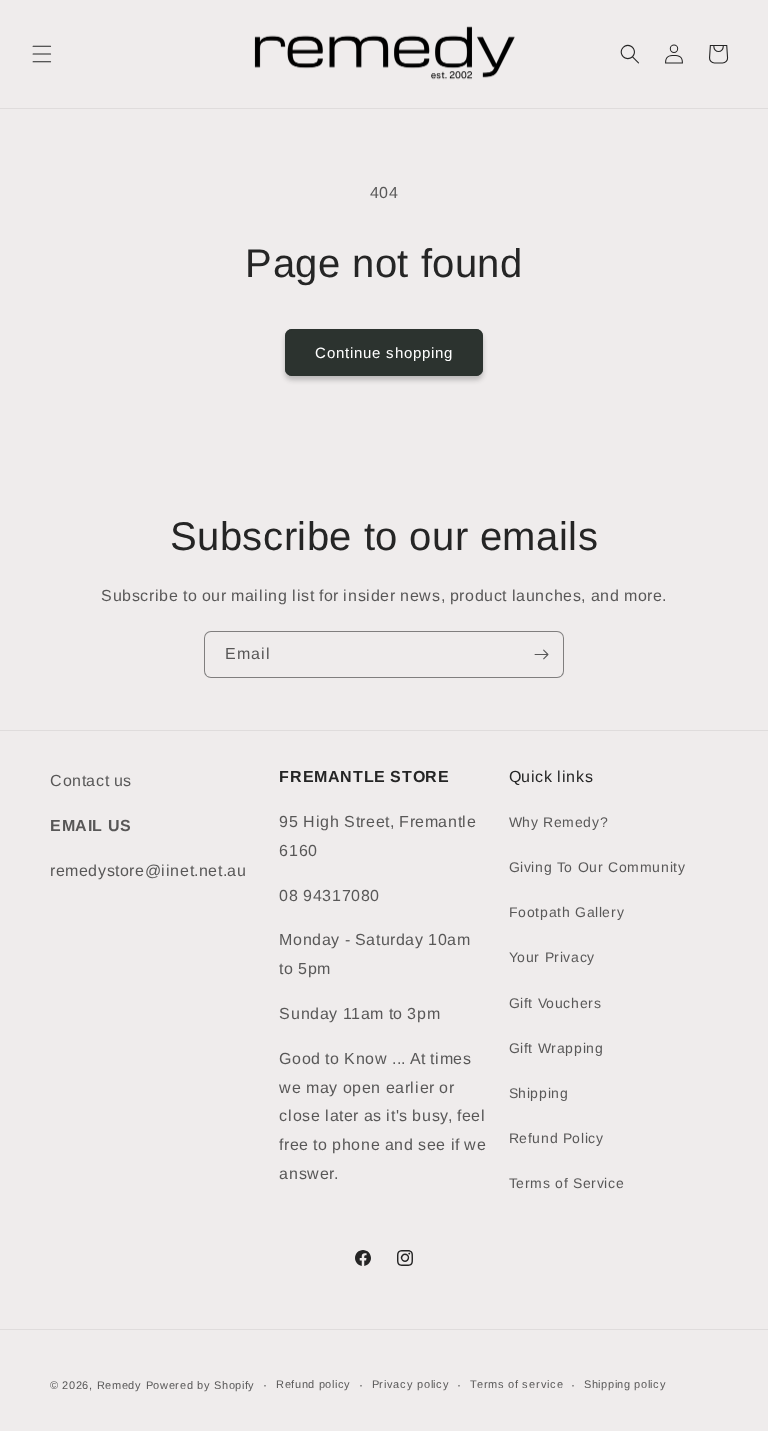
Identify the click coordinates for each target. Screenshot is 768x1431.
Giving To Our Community (597, 867)
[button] (42, 54)
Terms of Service (567, 1183)
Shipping (539, 1093)
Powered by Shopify (201, 1385)
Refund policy (313, 1384)
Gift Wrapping (556, 1048)
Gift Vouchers (555, 1003)
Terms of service (516, 1384)
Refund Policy (556, 1138)
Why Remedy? (559, 822)
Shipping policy (625, 1384)
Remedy (121, 1385)
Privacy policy (411, 1384)
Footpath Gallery (567, 912)
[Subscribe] (541, 654)
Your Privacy (552, 957)
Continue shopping (384, 352)
